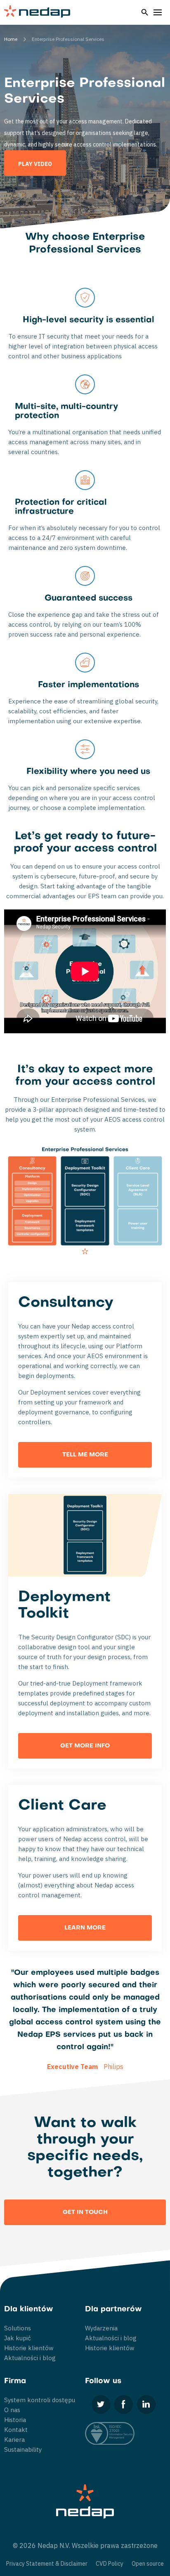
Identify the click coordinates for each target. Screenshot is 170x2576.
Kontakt (16, 2430)
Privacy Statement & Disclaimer (47, 2564)
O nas (12, 2410)
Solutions (18, 2328)
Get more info (85, 1746)
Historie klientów (29, 2348)
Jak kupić (18, 2338)
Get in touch (85, 2213)
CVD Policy (110, 2564)
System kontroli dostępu (40, 2400)
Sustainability (23, 2449)
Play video (35, 164)
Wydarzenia (101, 2328)
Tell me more (85, 1455)
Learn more (85, 1928)
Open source (148, 2564)
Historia (15, 2420)
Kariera (14, 2440)
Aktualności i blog (30, 2358)
